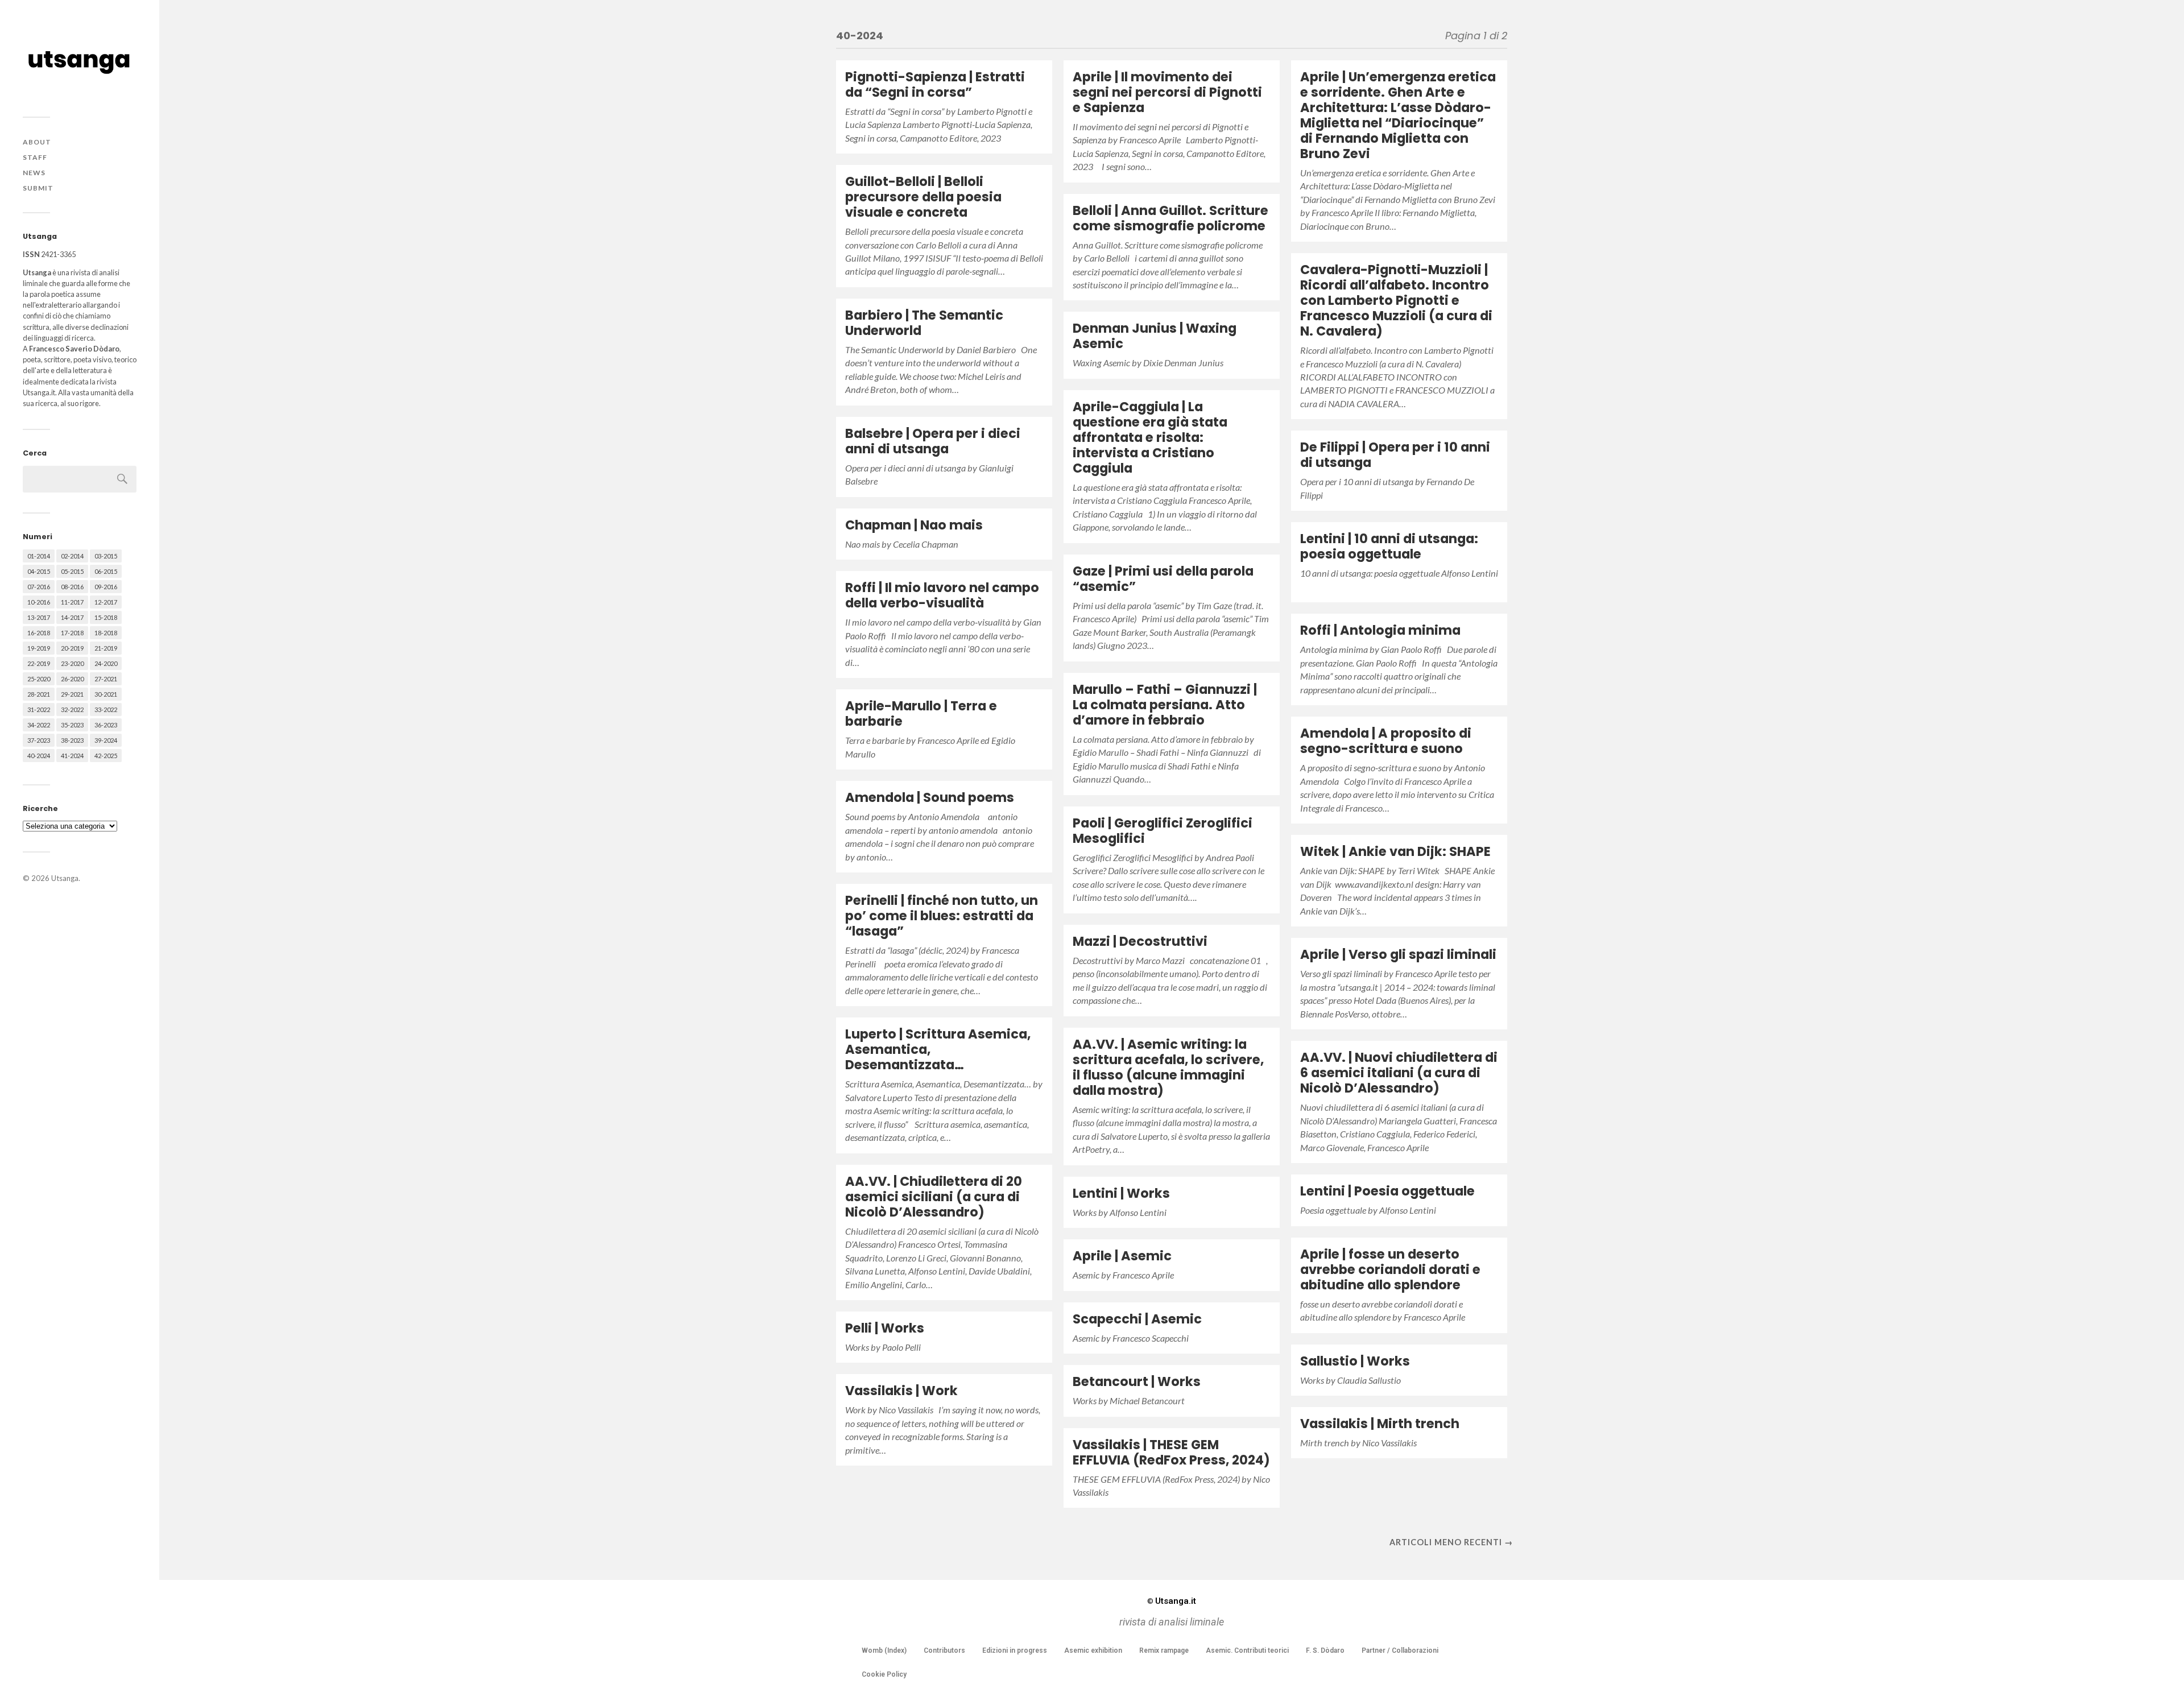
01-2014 (39, 556)
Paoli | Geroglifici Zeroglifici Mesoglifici (1163, 831)
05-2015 (72, 571)
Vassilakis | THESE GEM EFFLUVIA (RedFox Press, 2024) (1171, 1452)
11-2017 (72, 602)
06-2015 (106, 571)
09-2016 (106, 587)
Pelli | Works (885, 1328)
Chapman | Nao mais (914, 525)
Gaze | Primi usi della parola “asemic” (1163, 579)
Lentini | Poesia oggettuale (1387, 1191)
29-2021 (72, 694)
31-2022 (39, 710)
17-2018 (72, 633)
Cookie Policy (884, 1674)
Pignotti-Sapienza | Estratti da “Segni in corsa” (935, 84)
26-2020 (72, 679)
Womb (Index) (884, 1650)
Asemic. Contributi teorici (1247, 1650)
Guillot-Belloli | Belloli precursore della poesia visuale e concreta (923, 197)
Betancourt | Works (1137, 1381)
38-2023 (72, 740)
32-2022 (72, 710)
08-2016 (72, 587)
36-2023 (106, 725)
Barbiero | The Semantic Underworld (924, 323)
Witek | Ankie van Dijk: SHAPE (1395, 851)
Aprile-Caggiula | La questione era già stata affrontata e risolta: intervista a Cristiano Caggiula (1150, 437)
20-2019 (72, 648)
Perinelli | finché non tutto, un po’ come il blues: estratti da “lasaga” (942, 916)
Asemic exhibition (1093, 1650)
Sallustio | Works (1355, 1361)
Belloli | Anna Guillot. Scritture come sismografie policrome (1170, 218)
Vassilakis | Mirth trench (1380, 1424)
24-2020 (106, 663)
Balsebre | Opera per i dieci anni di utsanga (933, 441)
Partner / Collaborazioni (1400, 1650)
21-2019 (106, 648)
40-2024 (39, 756)
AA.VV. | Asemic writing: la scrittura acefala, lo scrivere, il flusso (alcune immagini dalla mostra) (1168, 1067)
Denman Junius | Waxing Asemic (1155, 336)
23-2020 (72, 663)
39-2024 (106, 740)
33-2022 (106, 710)
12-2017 (106, 602)
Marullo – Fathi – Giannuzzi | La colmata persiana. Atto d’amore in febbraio (1165, 705)
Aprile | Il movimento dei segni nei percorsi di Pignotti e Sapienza (1167, 92)
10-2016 (39, 602)
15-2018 (106, 617)
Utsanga (65, 878)
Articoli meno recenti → (1451, 1542)
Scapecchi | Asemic (1137, 1319)
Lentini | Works (1121, 1193)
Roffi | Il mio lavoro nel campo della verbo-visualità (942, 595)
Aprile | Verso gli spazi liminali (1398, 954)
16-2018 (39, 633)
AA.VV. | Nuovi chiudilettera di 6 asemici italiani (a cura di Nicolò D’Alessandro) (1399, 1073)
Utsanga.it (1172, 1601)
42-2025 (106, 756)
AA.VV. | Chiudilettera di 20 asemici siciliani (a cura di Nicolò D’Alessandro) (934, 1197)
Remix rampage (1164, 1650)
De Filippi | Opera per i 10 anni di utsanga (1395, 455)
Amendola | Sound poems (930, 797)
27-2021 (106, 679)
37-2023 (39, 740)
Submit (38, 188)
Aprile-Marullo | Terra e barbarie (921, 713)
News (34, 173)
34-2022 (39, 725)
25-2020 (39, 679)
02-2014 (72, 556)
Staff (35, 157)
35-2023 (72, 725)
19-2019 (39, 648)
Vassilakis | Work (901, 1391)
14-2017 (72, 617)
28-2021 (39, 694)
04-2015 (39, 571)
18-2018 (106, 633)
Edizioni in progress (1015, 1650)
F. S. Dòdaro (1325, 1650)
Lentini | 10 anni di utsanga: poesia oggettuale (1389, 546)
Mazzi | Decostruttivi (1140, 941)
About (37, 142)
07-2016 (39, 587)
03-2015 (106, 556)
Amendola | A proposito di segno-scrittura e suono (1386, 741)
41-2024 (72, 756)
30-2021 (106, 694)
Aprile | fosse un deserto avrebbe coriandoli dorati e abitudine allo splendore (1390, 1269)
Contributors (944, 1650)
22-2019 (39, 663)
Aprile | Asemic (1122, 1256)
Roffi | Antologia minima (1380, 630)
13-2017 (39, 617)
